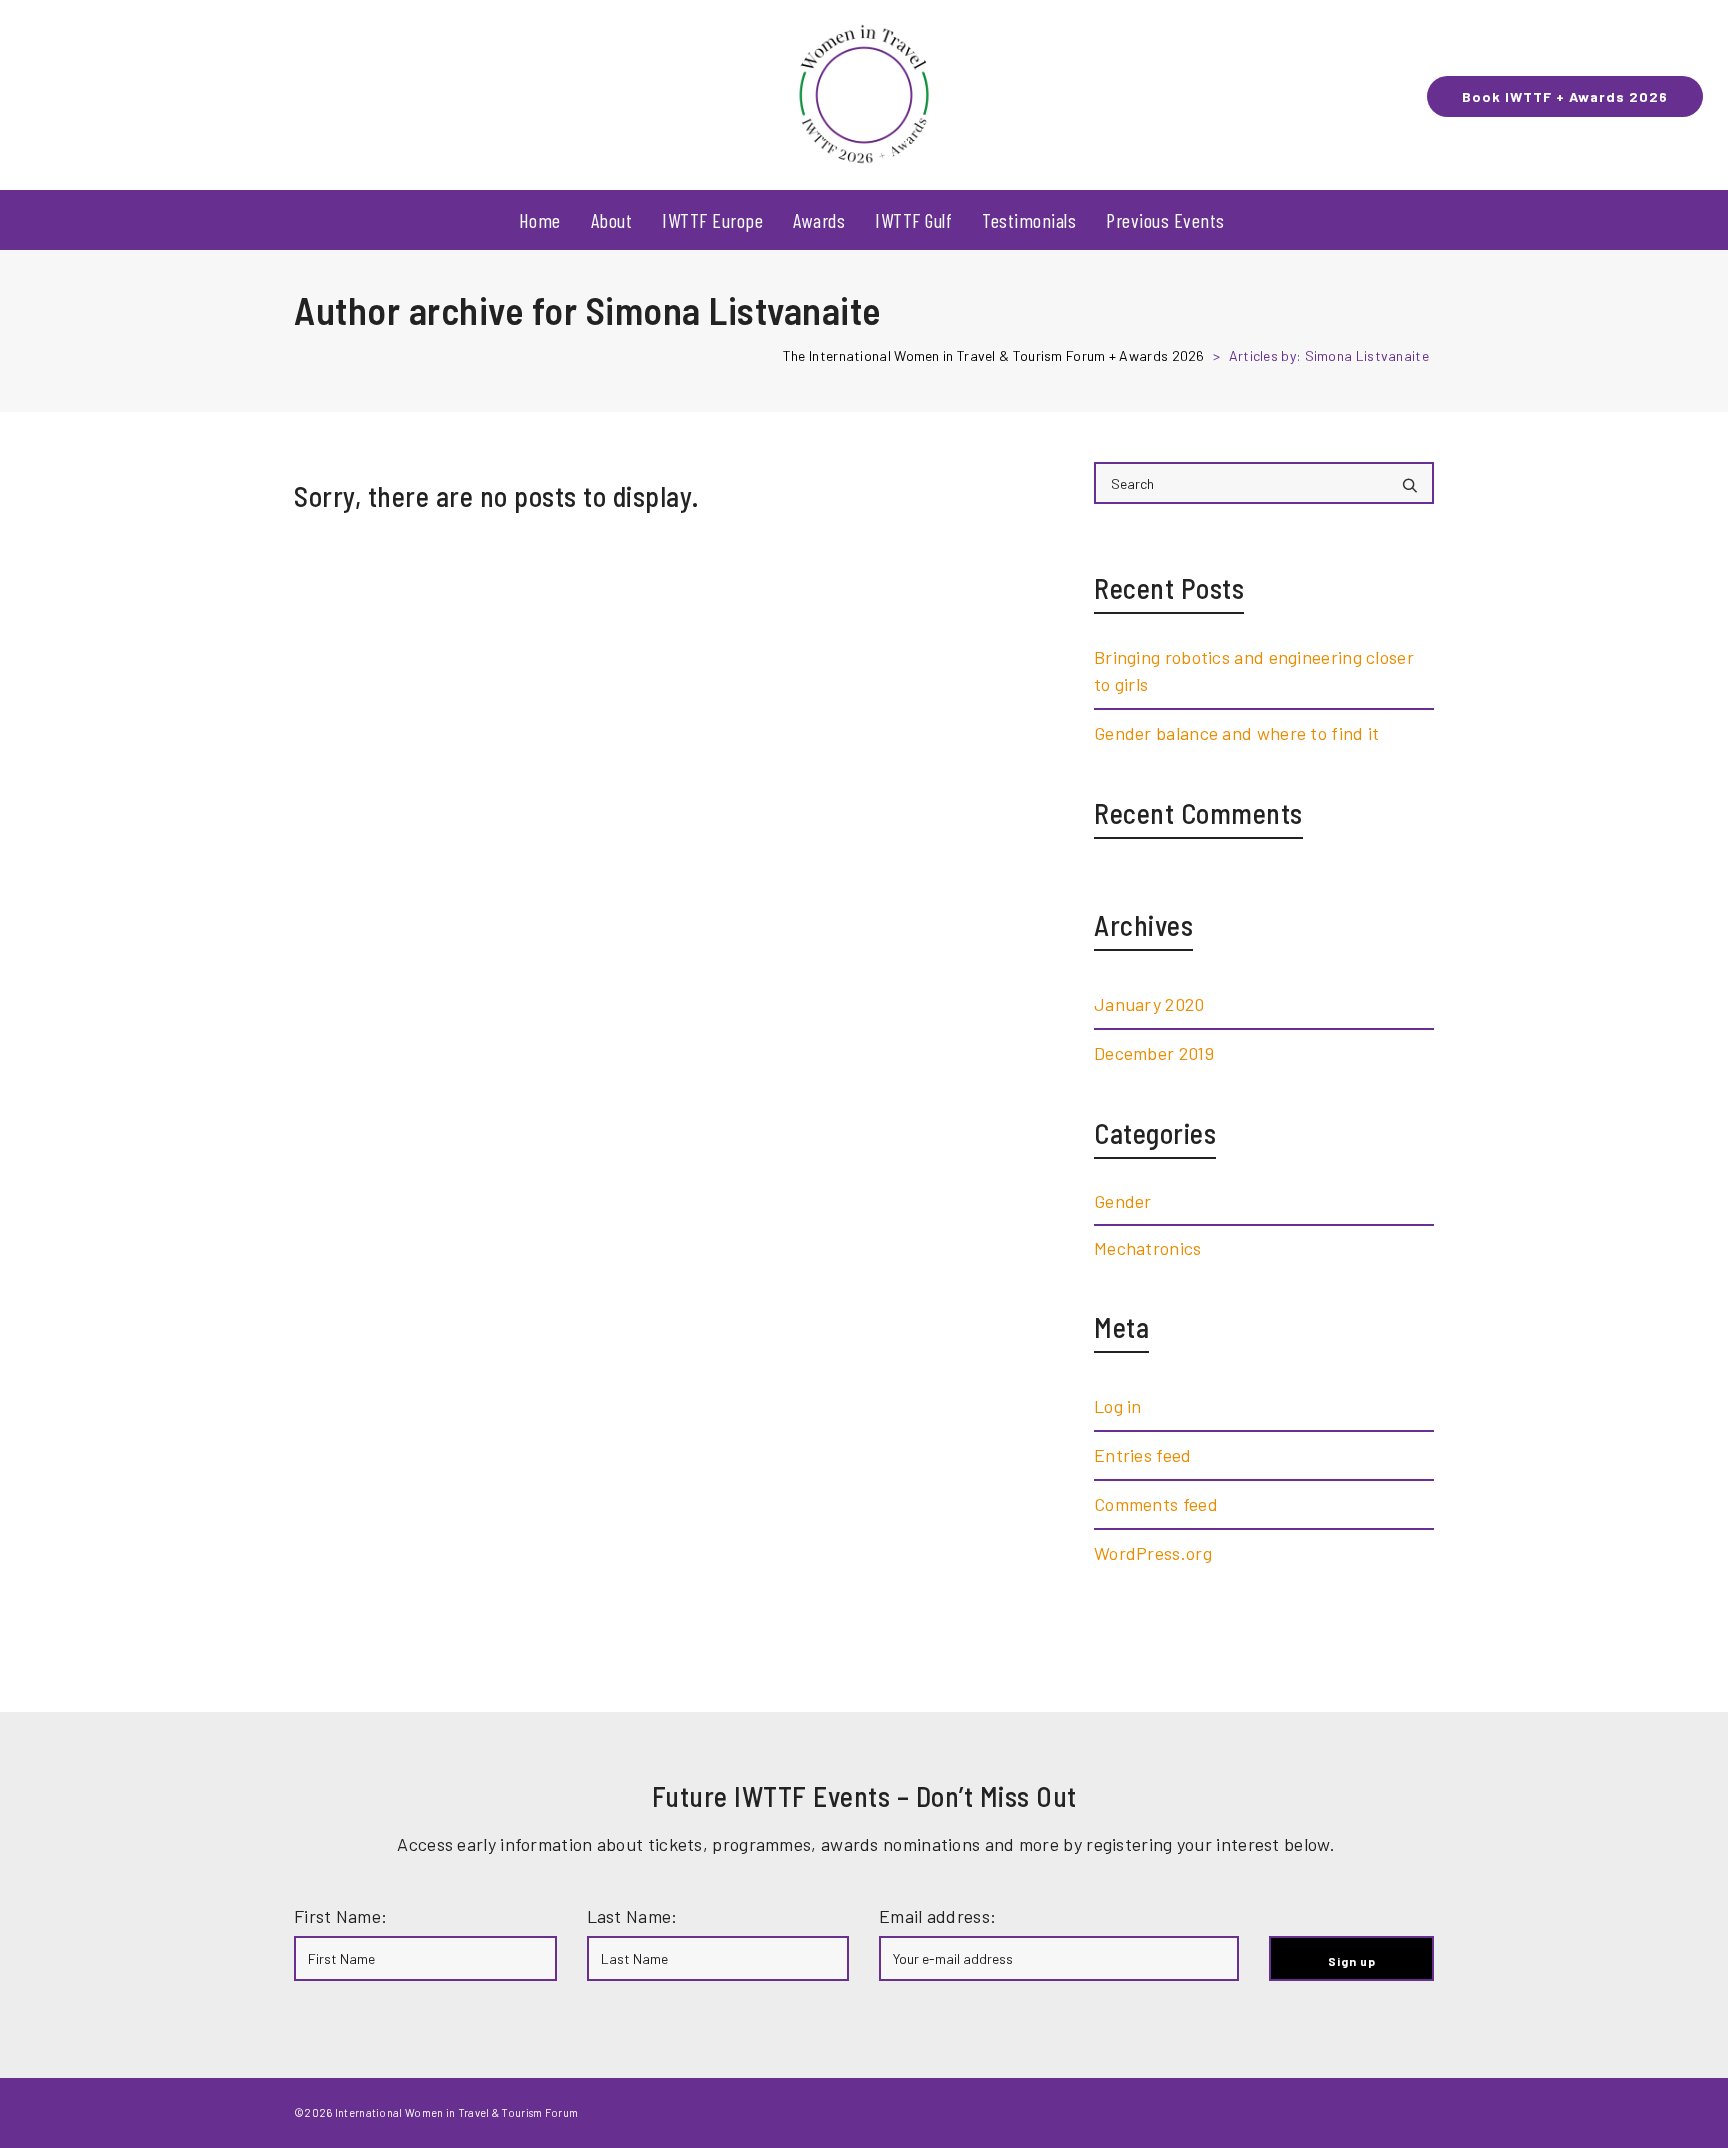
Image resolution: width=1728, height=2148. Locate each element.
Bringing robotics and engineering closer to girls (1254, 670)
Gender (1123, 1201)
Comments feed (1156, 1504)
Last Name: (632, 1916)
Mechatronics (1148, 1248)
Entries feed (1143, 1455)
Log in (1118, 1406)
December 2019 (1154, 1053)
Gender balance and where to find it (1237, 733)
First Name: (340, 1916)
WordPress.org (1153, 1553)
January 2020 (1149, 1004)
